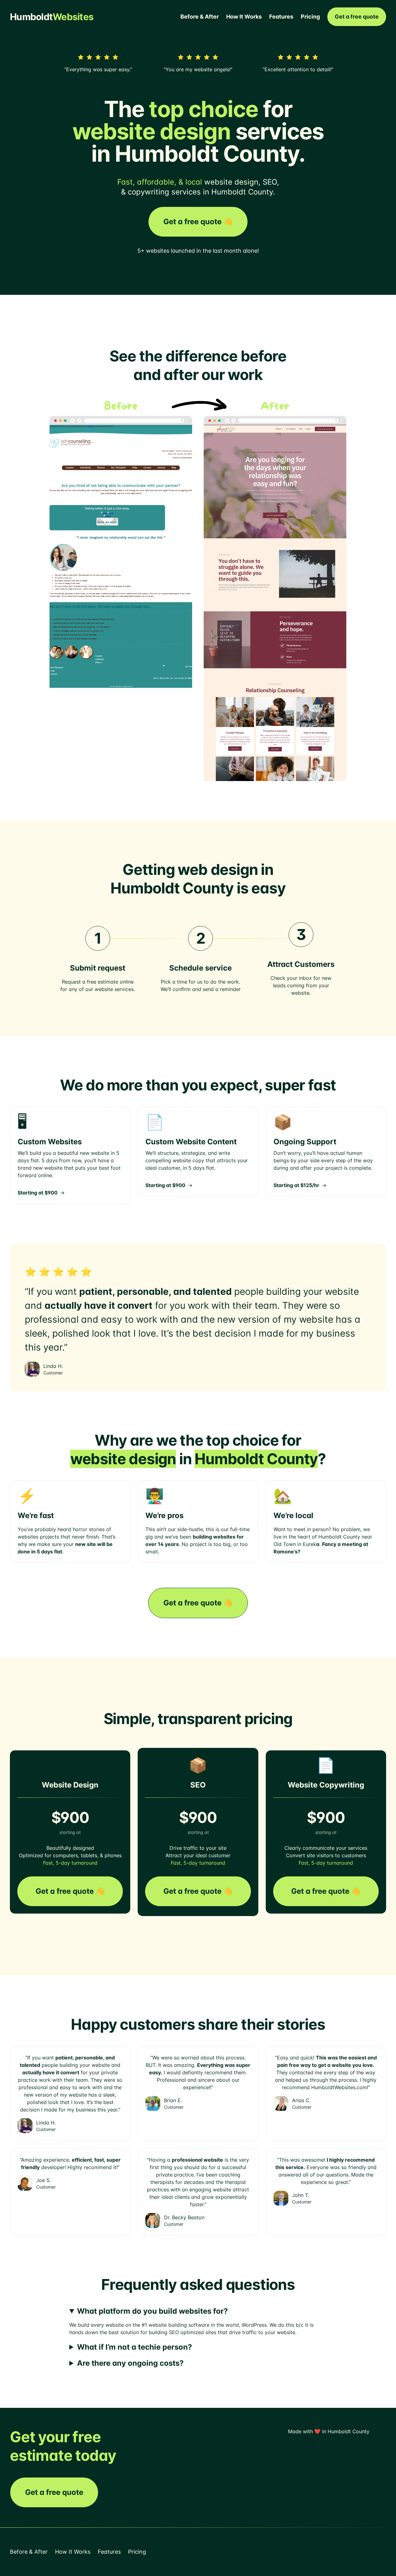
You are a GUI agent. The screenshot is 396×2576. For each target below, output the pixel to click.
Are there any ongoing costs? (130, 2363)
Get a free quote (357, 17)
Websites (52, 17)
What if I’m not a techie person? (135, 2347)
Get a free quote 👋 (198, 222)
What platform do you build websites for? (153, 2311)
